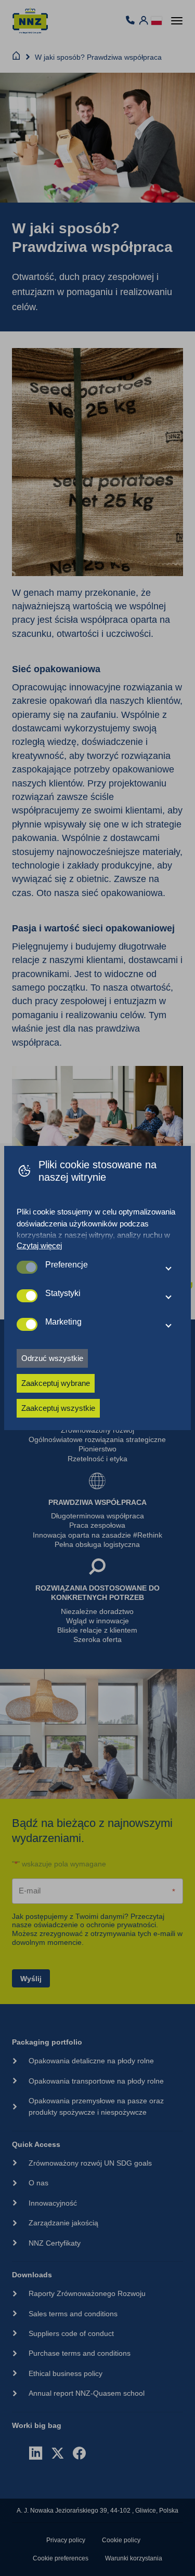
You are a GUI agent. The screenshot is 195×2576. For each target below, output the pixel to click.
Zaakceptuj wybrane (56, 1383)
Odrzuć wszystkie (52, 1358)
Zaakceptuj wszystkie (58, 1408)
